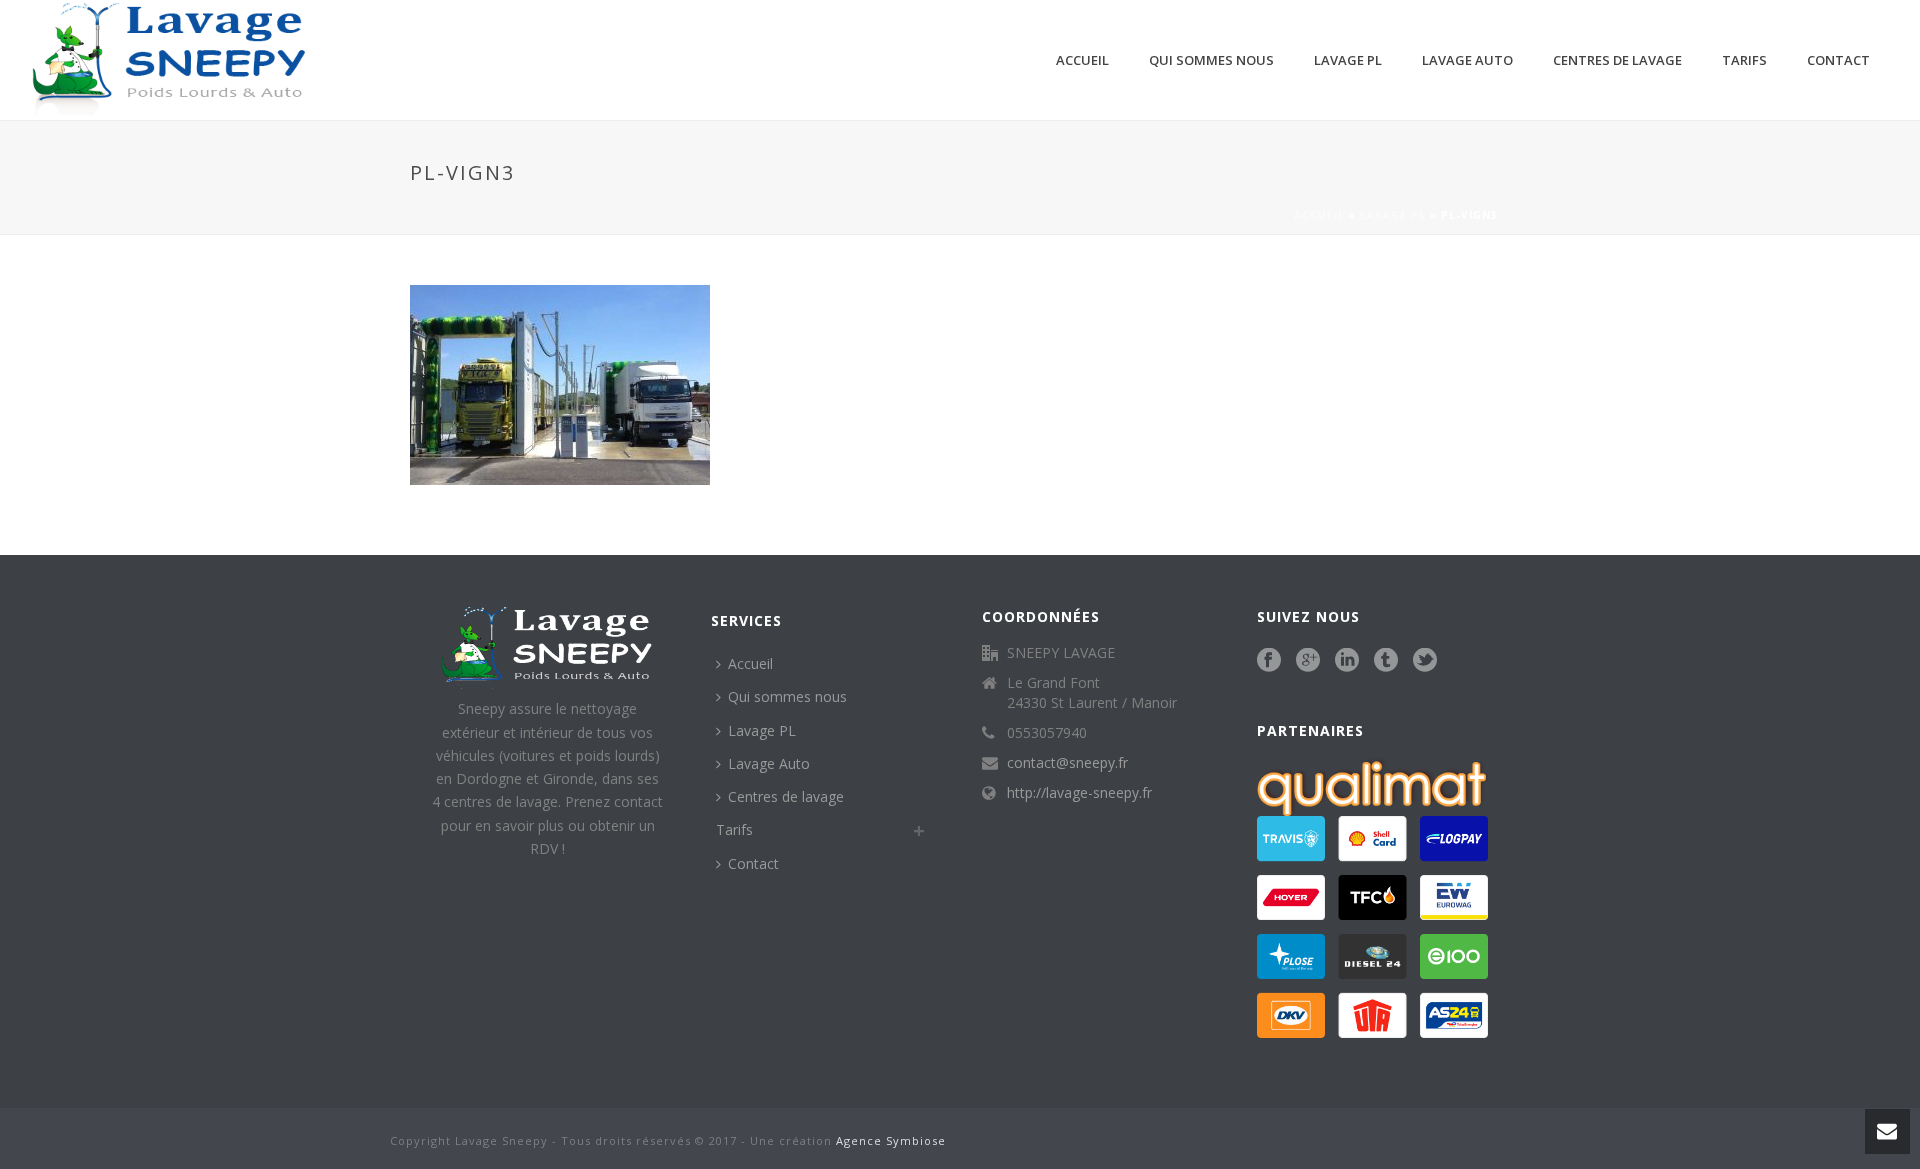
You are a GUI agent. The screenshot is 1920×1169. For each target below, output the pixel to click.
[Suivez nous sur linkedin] (1347, 661)
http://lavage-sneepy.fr (1079, 793)
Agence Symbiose (891, 1140)
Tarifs (1744, 60)
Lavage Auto (1467, 60)
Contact (1838, 60)
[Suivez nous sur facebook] (1269, 661)
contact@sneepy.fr (1067, 763)
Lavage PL (1348, 60)
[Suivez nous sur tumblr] (1386, 661)
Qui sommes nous (1211, 60)
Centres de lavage (1617, 60)
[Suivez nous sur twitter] (1425, 661)
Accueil (1082, 60)
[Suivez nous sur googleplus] (1308, 661)
